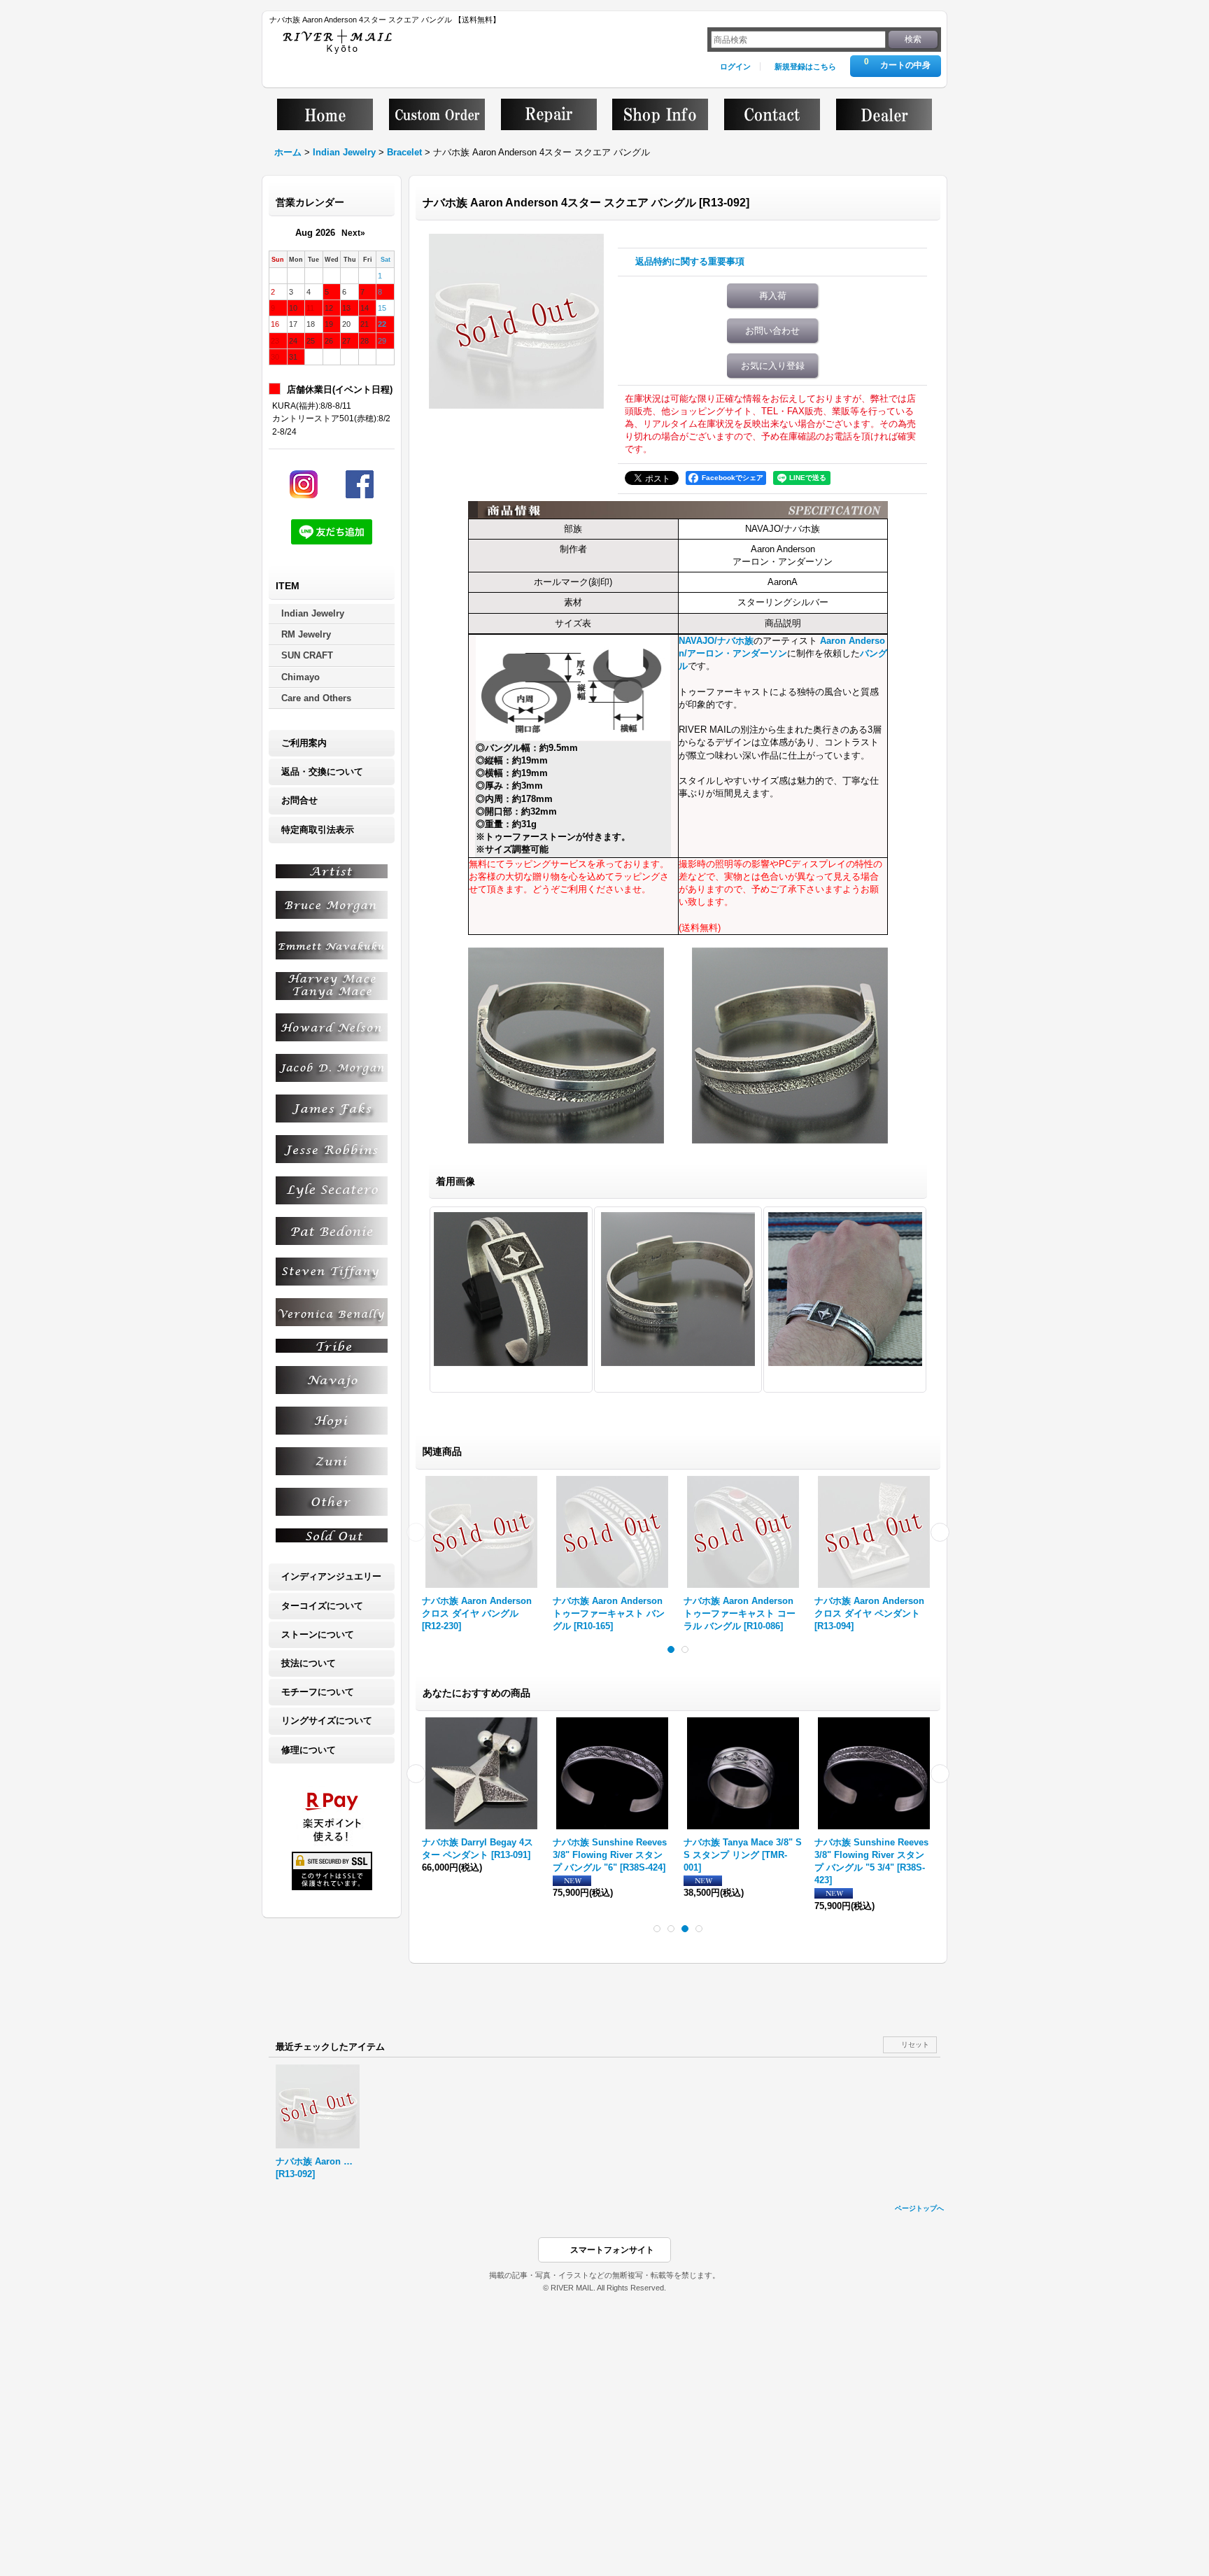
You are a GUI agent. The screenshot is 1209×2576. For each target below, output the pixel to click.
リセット (915, 2044)
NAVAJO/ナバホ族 (716, 641)
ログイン (735, 66)
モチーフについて (318, 1692)
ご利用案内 (304, 743)
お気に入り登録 (773, 366)
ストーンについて (318, 1634)
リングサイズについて (327, 1720)
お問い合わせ (772, 331)
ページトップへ (919, 2208)
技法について (309, 1663)
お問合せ (299, 800)
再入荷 (773, 296)
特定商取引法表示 (318, 830)
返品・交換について (322, 772)
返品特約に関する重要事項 (690, 261)
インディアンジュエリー (331, 1576)
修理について (309, 1750)
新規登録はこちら (805, 66)
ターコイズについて (322, 1606)
